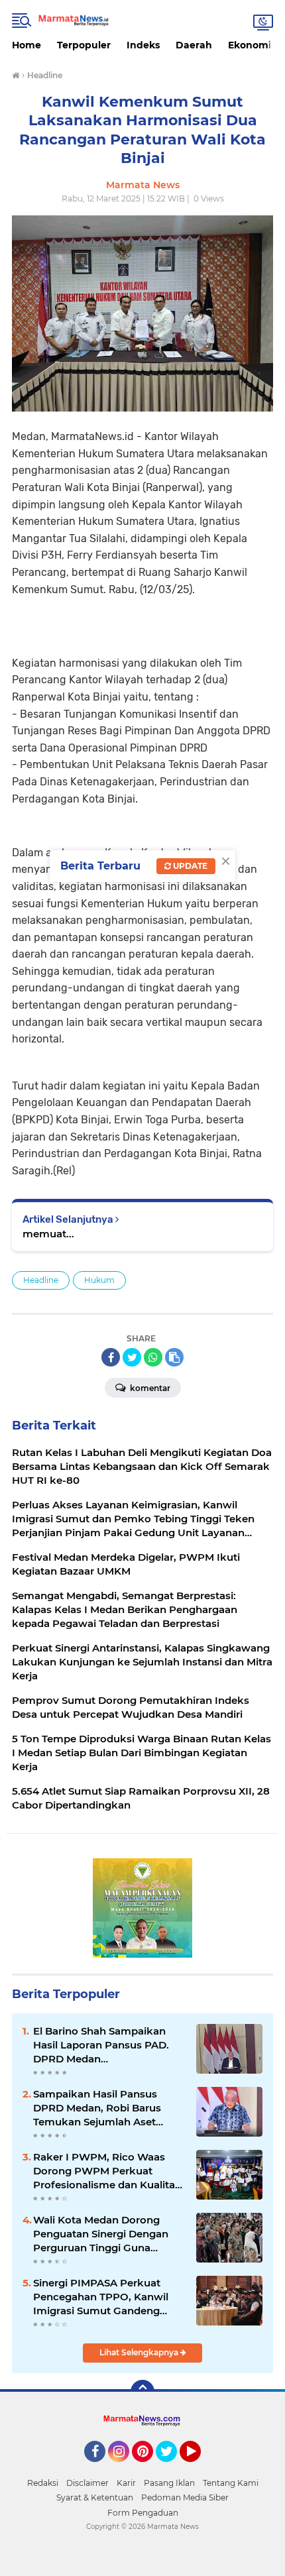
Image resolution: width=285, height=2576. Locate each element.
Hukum (99, 1280)
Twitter (172, 2468)
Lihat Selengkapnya (140, 2352)
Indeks (143, 45)
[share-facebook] (111, 1357)
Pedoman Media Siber (185, 2497)
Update (189, 866)
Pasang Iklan (169, 2483)
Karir (126, 2483)
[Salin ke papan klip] (174, 1357)
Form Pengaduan (143, 2513)
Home (27, 45)
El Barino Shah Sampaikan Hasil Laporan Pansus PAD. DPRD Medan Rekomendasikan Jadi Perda (106, 2045)
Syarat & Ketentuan (95, 2497)
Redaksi (43, 2483)
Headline (41, 1280)
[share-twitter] (132, 1357)
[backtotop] (142, 2392)
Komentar (149, 1388)
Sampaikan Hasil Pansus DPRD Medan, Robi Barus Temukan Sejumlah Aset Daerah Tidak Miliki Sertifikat (106, 2108)
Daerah (194, 45)
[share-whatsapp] (153, 1357)
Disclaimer (87, 2483)
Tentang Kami (231, 2483)
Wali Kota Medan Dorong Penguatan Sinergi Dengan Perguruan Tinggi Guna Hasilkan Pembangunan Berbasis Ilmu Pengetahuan (103, 2234)
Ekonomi (250, 45)
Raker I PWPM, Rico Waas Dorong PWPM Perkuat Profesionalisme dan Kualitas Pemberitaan (107, 2171)
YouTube (199, 2468)
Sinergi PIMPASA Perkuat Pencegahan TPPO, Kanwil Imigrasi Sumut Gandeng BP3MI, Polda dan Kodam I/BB (101, 2297)
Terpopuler (84, 45)
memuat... (48, 1234)
